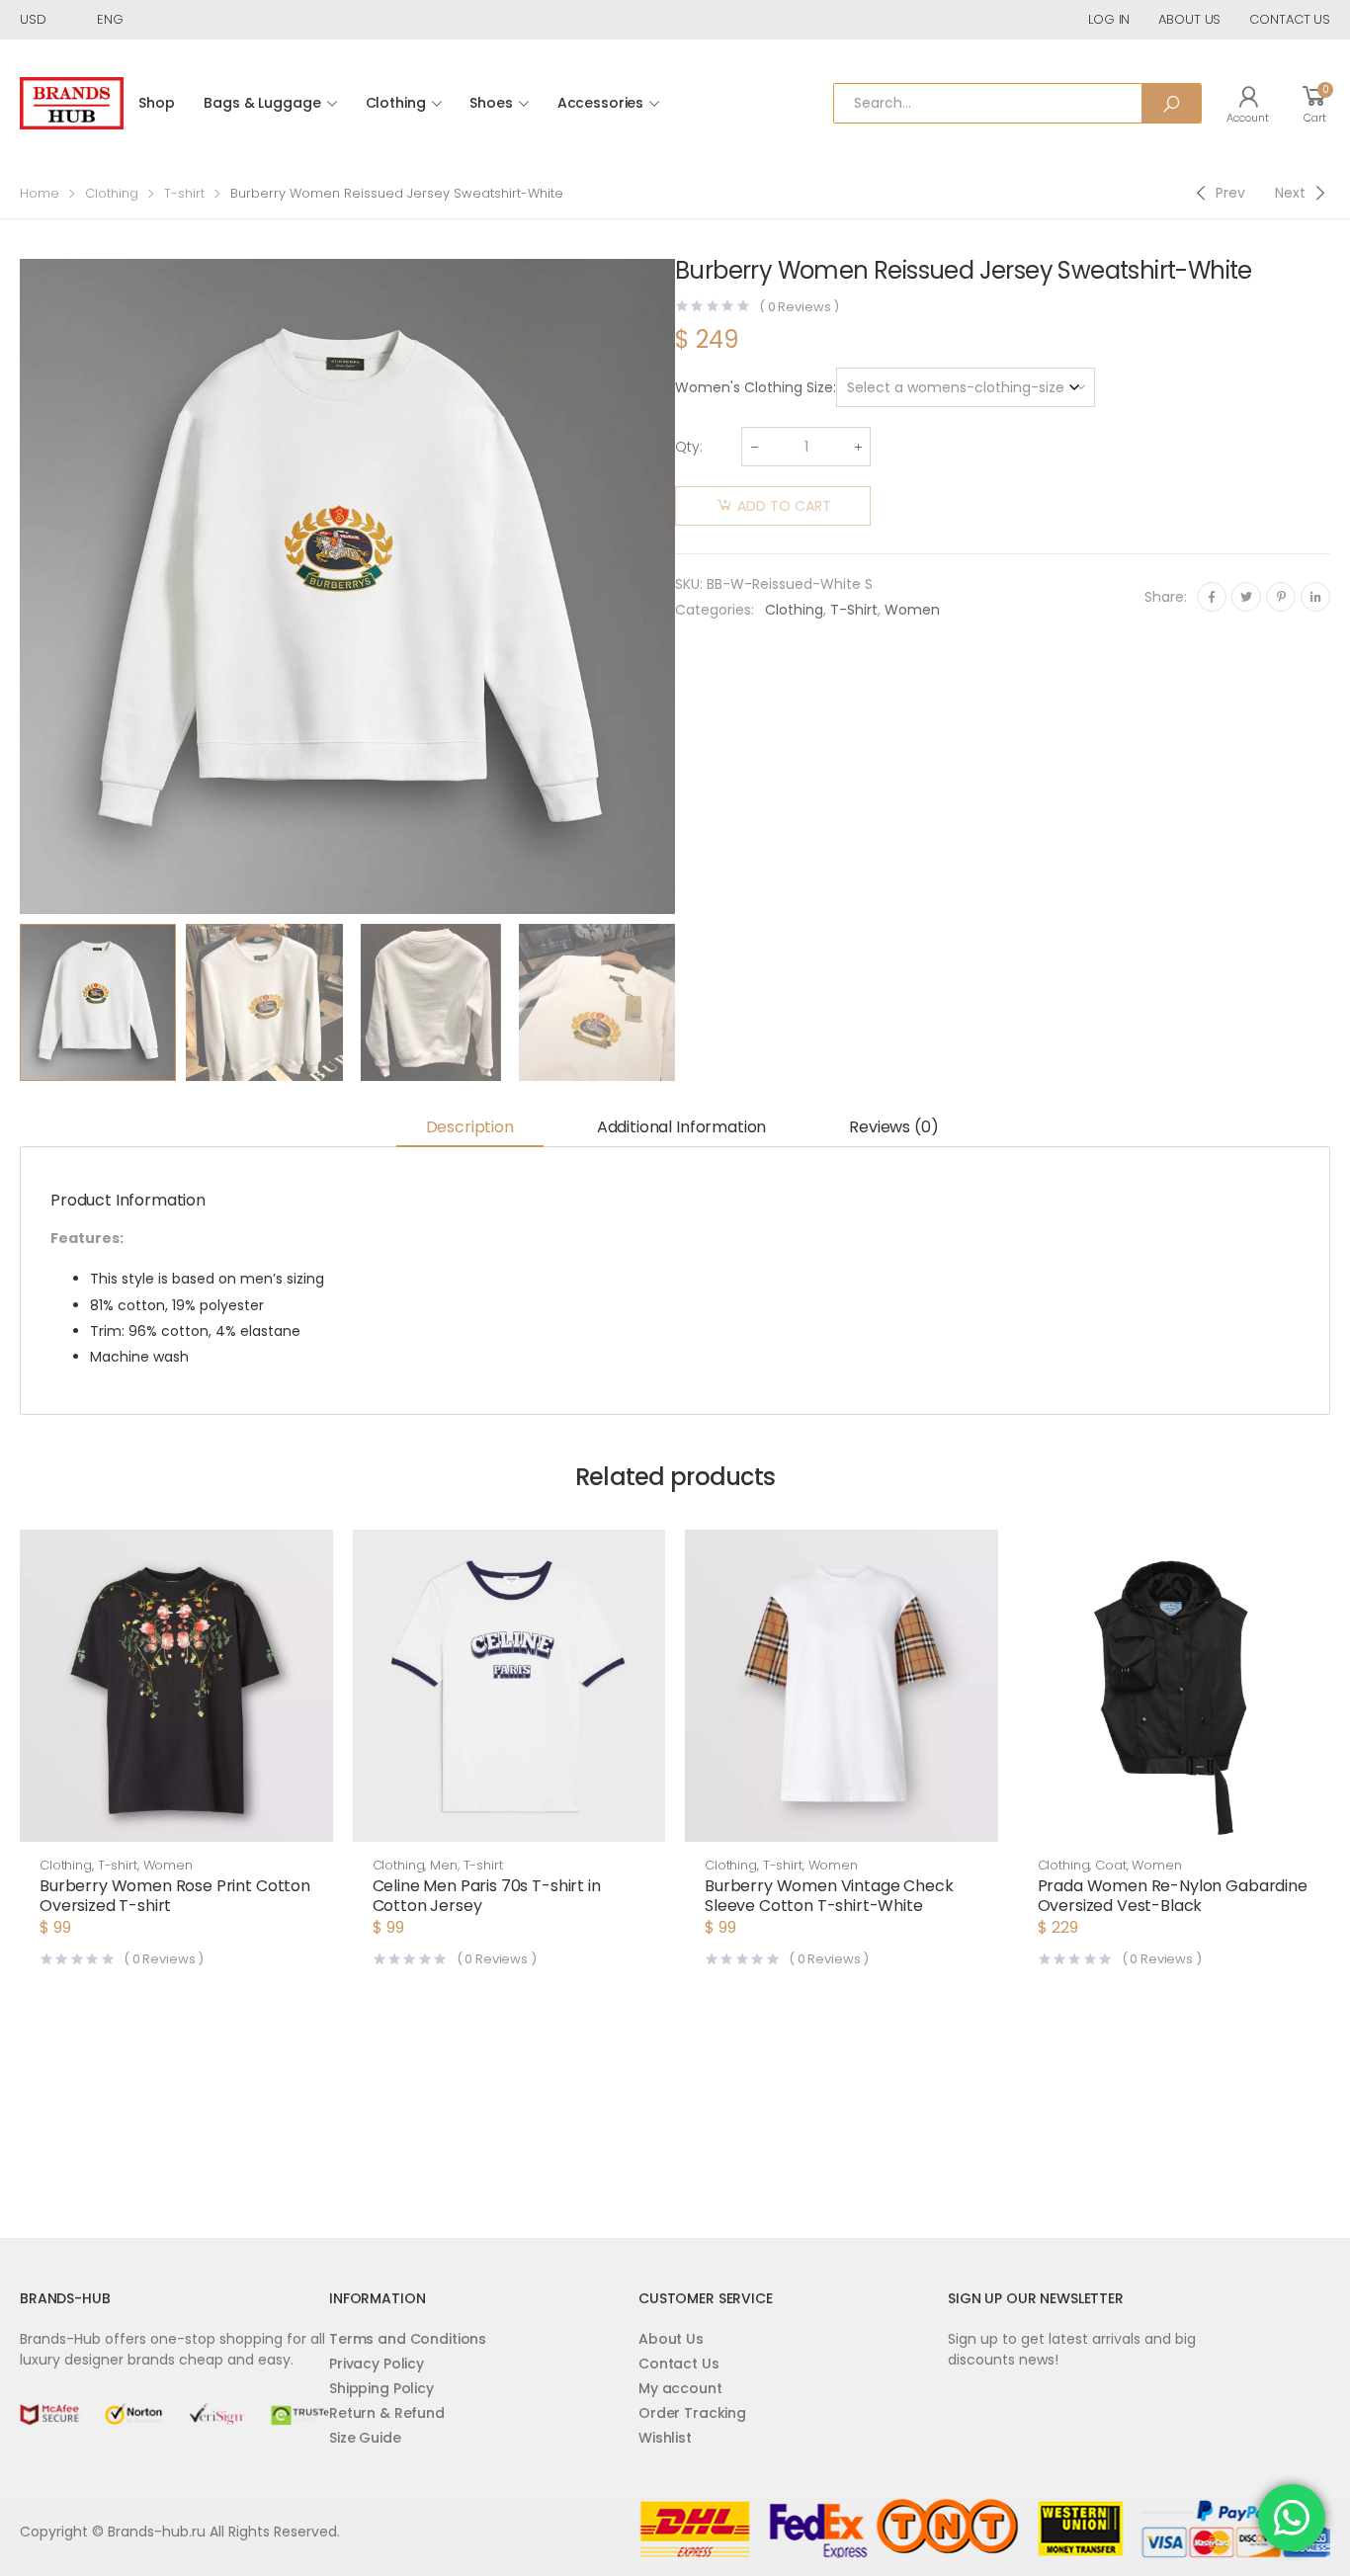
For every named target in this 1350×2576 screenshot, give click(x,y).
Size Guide (365, 2438)
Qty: (689, 447)
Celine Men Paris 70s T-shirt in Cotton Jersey (487, 1896)
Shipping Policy (381, 2388)
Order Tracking (692, 2413)
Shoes (491, 103)
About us (1189, 19)
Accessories (600, 103)
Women (912, 610)
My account (680, 2388)
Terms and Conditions (408, 2339)
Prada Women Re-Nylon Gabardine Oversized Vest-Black (1173, 1896)
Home (40, 193)
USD (33, 19)
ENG (110, 19)
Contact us (1290, 19)
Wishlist (665, 2438)
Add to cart (784, 506)
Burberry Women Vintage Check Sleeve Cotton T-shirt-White (829, 1896)
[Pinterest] (1281, 597)
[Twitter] (1246, 597)
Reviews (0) (893, 1127)
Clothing (396, 103)
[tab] (470, 1129)
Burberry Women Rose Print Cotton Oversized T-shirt (175, 1896)
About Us (671, 2339)
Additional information (681, 1127)
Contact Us (679, 2364)
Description (470, 1127)
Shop (156, 103)
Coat (1110, 1865)
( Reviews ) (799, 307)
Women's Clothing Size (754, 387)
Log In (1109, 19)
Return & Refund (387, 2413)
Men (444, 1865)
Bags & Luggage (262, 103)
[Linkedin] (1315, 597)
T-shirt (184, 193)
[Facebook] (1212, 597)
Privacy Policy (377, 2364)
